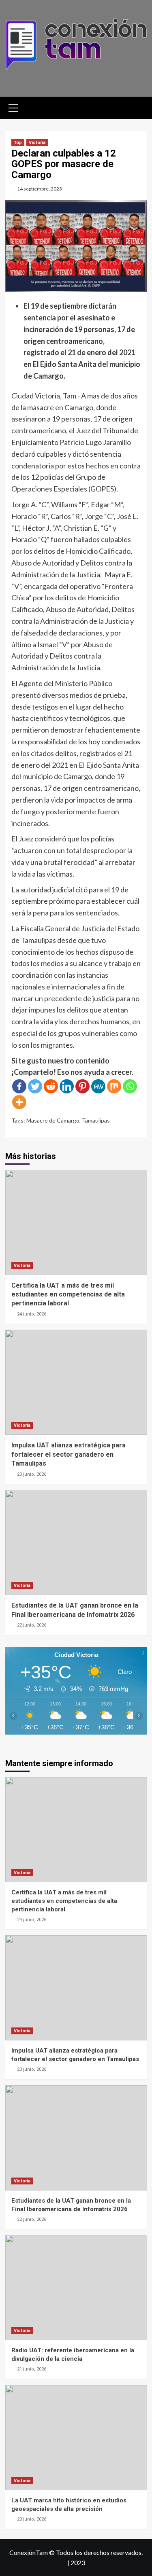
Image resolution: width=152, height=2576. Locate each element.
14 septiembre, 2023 (40, 189)
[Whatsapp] (130, 1086)
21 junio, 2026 (32, 2369)
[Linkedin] (67, 1086)
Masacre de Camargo (53, 1120)
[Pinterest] (82, 1086)
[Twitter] (35, 1086)
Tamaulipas (96, 1120)
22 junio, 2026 (32, 1625)
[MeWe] (98, 1086)
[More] (19, 1102)
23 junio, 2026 (32, 1474)
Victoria (37, 143)
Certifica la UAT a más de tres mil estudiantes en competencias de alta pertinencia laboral (68, 1294)
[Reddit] (51, 1086)
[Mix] (114, 1086)
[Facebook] (19, 1086)
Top (18, 143)
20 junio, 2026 (32, 2519)
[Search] (138, 107)
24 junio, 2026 (32, 1314)
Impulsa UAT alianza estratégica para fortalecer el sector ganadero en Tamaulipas (69, 1454)
